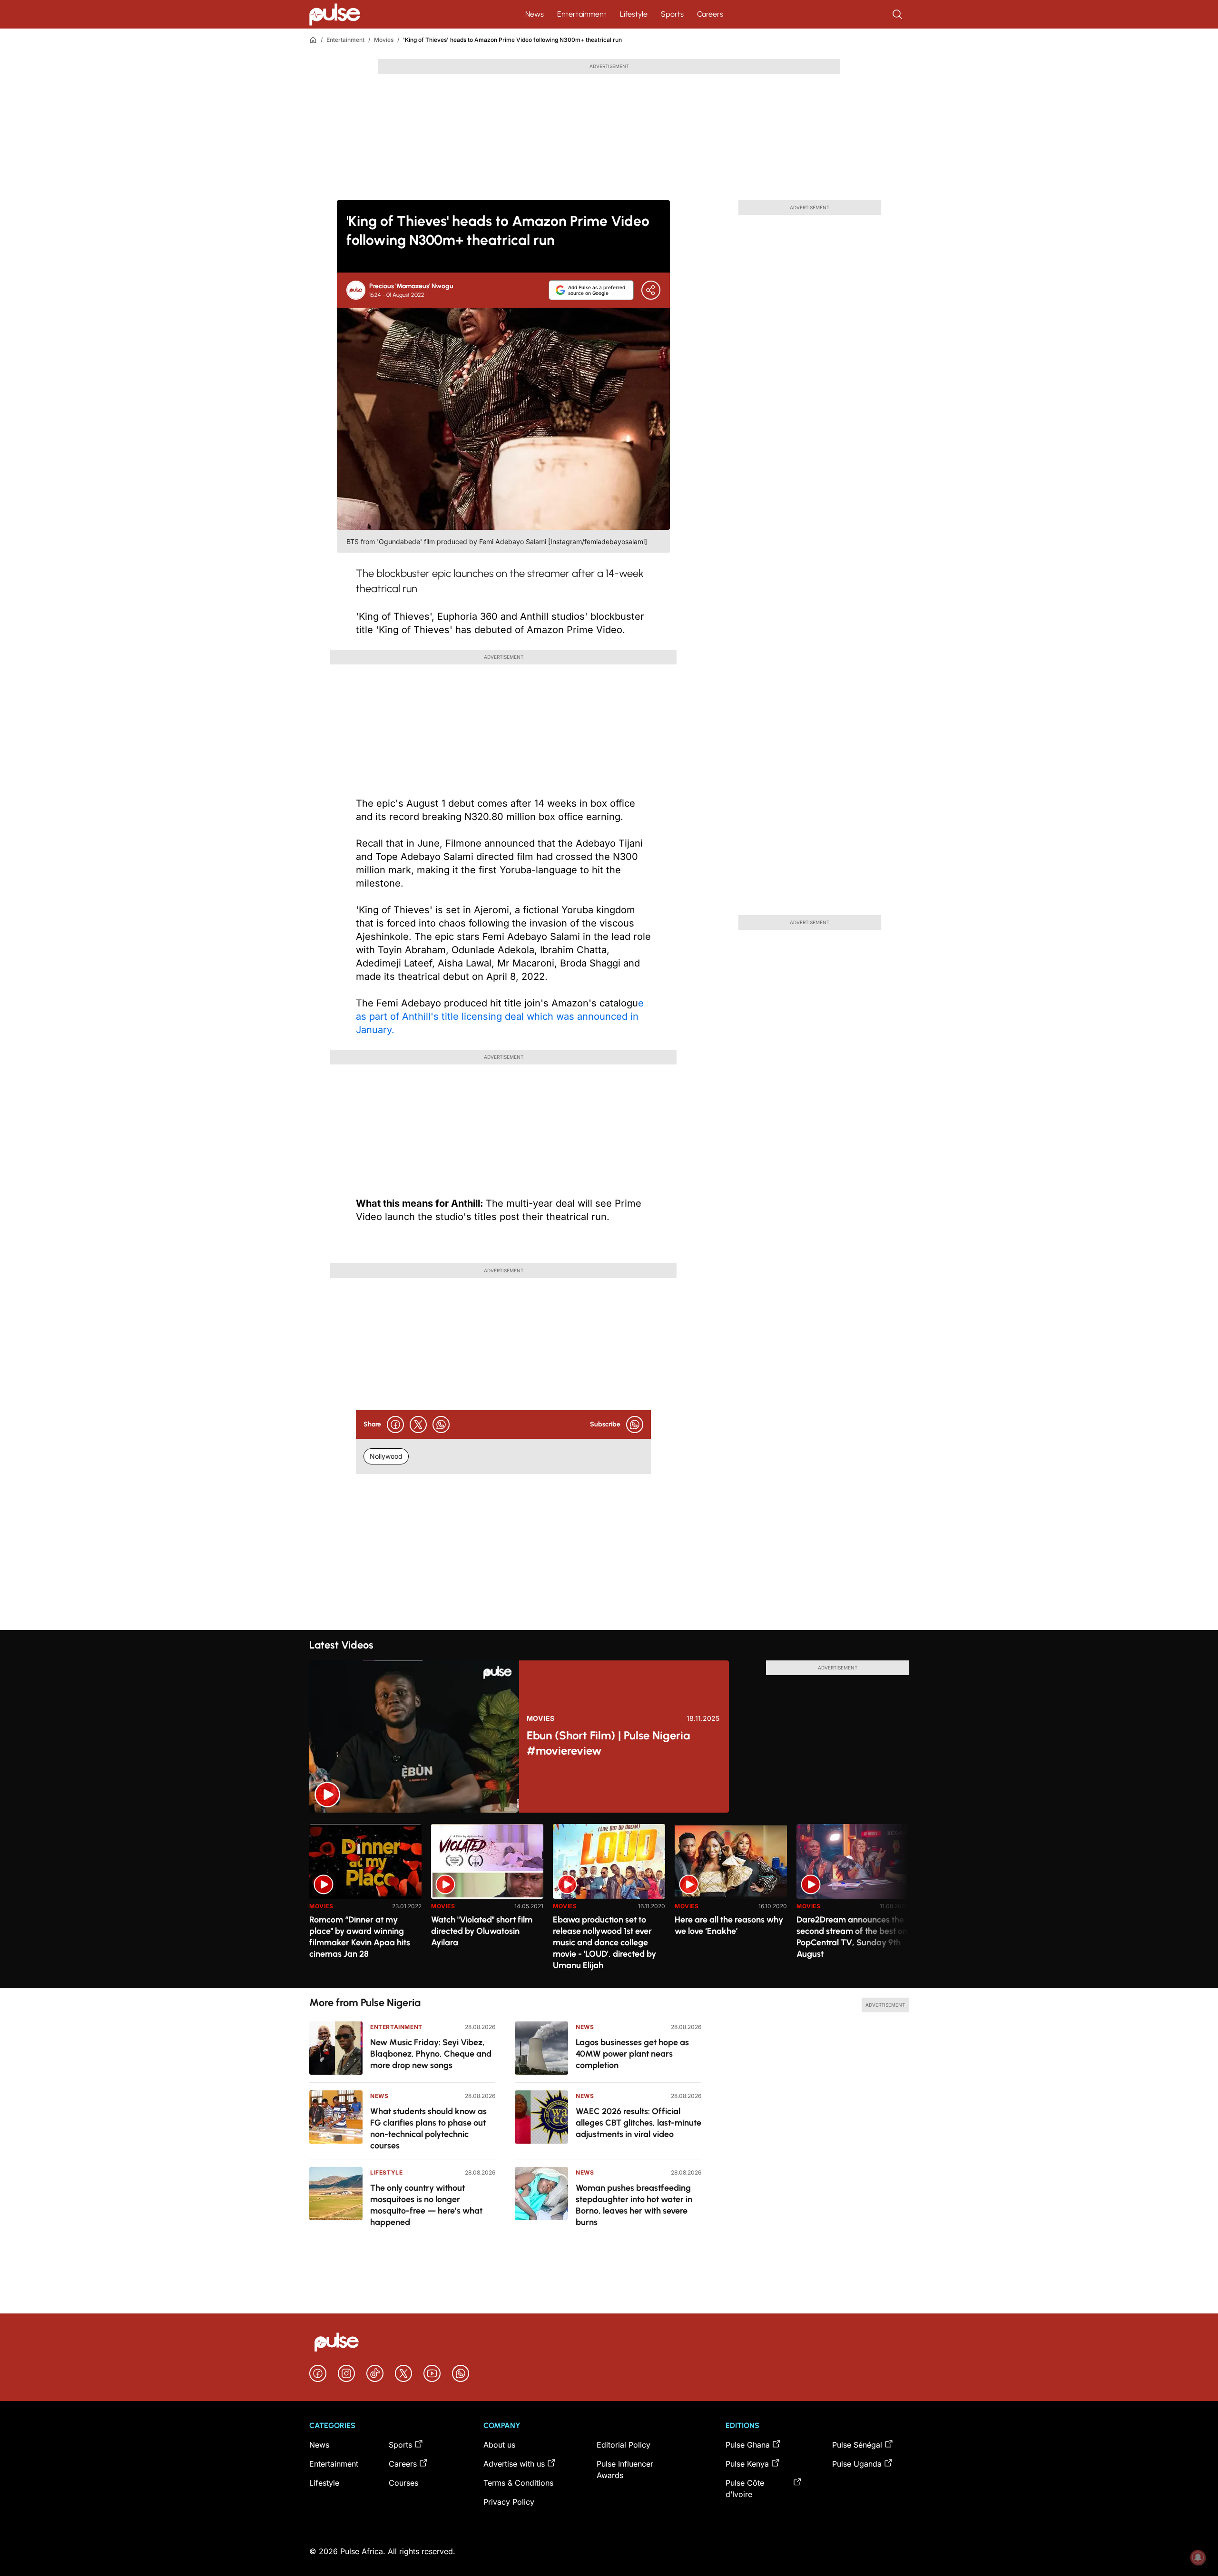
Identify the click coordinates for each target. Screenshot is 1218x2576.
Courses (403, 2483)
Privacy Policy (509, 2502)
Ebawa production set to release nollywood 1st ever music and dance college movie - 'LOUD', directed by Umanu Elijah (604, 1942)
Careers (710, 14)
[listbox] (609, 1900)
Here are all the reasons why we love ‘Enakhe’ (729, 1925)
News (535, 14)
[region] (609, 1900)
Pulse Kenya (747, 2464)
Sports (672, 14)
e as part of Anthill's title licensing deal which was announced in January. (500, 1016)
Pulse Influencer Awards (625, 2469)
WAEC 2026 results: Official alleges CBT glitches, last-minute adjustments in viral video (638, 2123)
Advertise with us (514, 2464)
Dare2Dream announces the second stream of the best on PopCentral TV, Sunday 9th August (852, 1937)
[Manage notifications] (1198, 2557)
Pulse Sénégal (857, 2445)
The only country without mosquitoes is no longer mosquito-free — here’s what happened (426, 2205)
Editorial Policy (624, 2445)
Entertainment (582, 14)
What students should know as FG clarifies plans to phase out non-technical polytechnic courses (428, 2128)
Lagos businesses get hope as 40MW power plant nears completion (632, 2054)
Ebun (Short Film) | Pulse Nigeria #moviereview (608, 1743)
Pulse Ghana (748, 2445)
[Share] (651, 290)
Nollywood (386, 1456)
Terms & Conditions (518, 2483)
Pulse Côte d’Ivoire (745, 2488)
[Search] (898, 14)
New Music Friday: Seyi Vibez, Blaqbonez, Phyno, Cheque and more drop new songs (431, 2054)
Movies (384, 40)
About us (499, 2445)
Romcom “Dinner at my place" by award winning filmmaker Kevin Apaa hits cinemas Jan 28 (360, 1937)
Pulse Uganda (857, 2464)
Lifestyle (634, 14)
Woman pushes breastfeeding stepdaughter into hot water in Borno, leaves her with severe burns (634, 2205)
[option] (365, 1902)
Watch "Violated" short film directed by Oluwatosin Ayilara (482, 1931)
